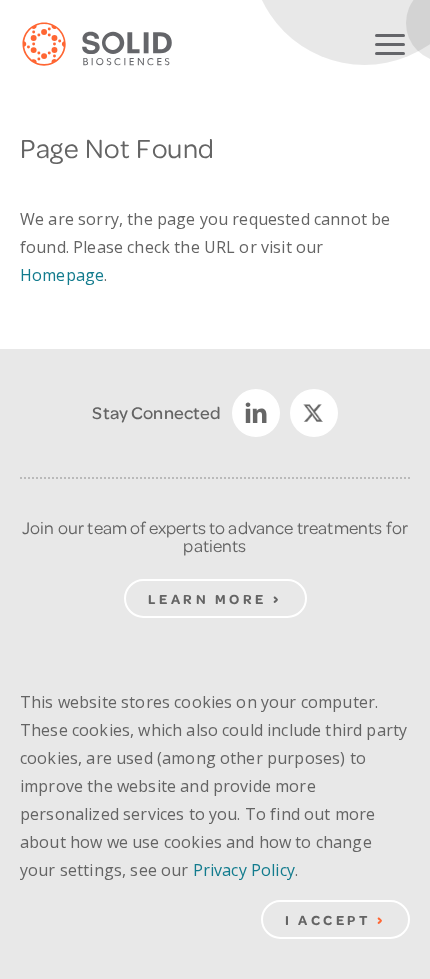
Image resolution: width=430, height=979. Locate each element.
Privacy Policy (244, 870)
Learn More (207, 598)
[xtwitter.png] (314, 413)
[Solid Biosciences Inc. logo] (112, 45)
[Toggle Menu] (390, 40)
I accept (327, 919)
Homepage (62, 275)
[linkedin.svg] (256, 413)
